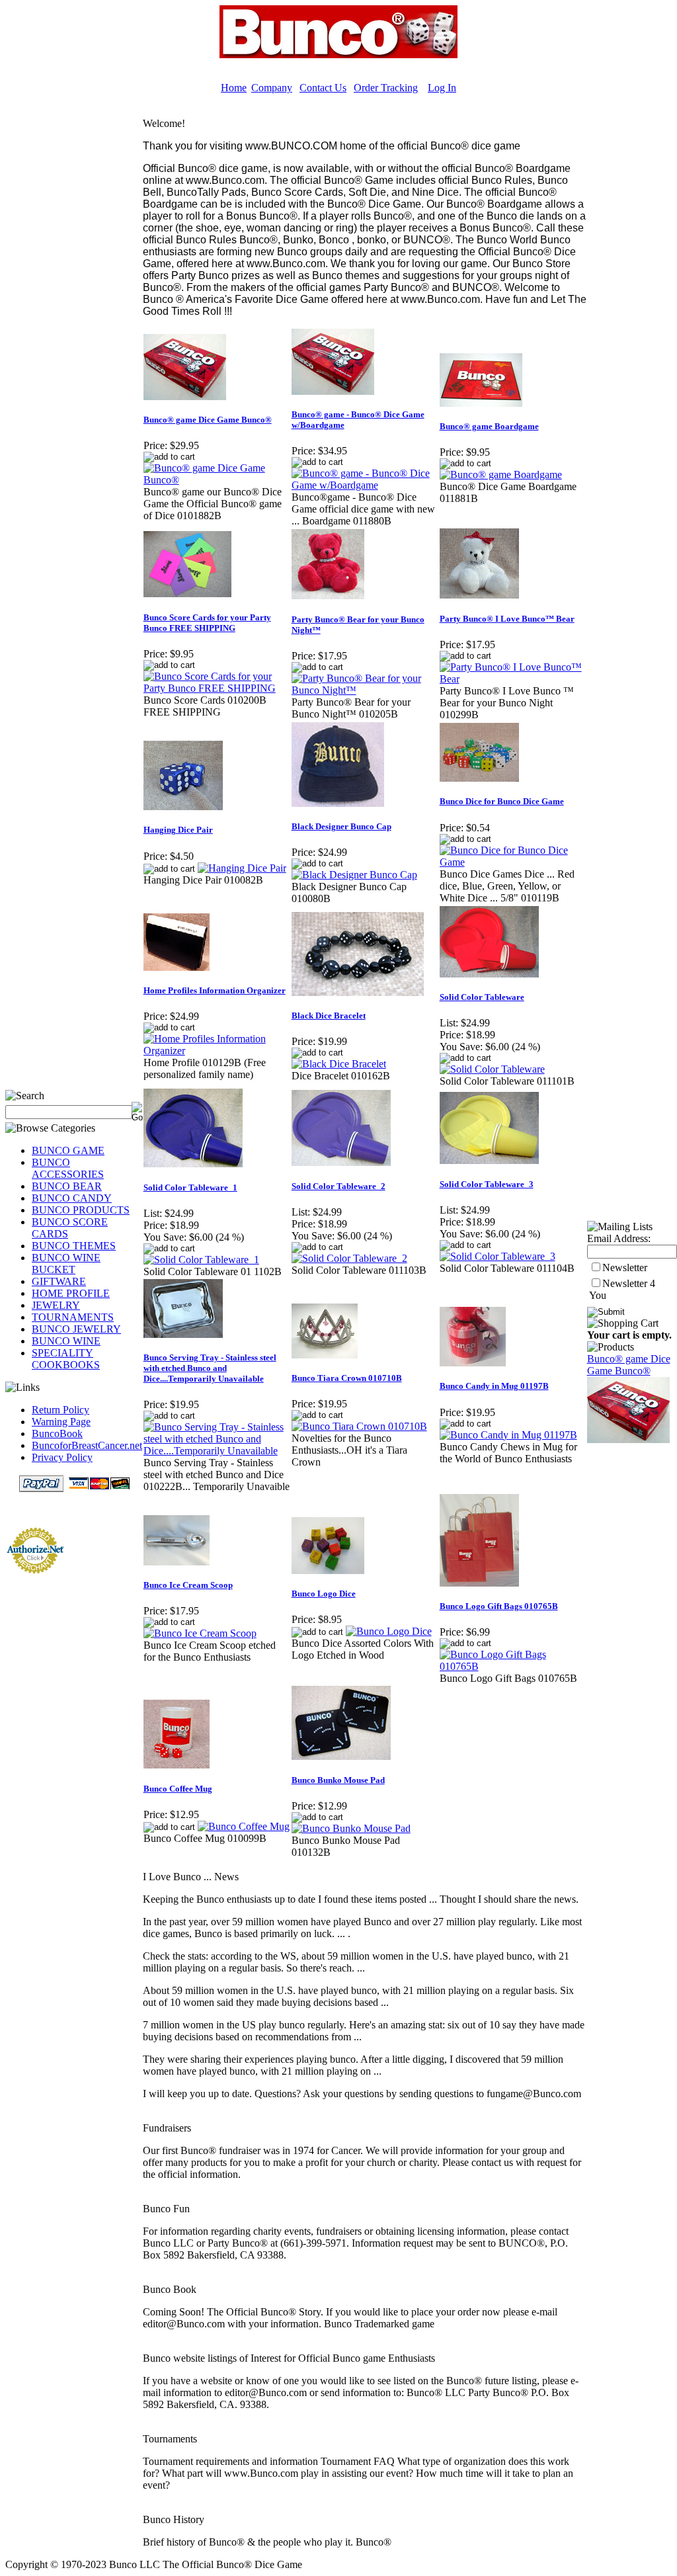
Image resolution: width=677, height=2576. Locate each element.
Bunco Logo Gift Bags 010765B (499, 1606)
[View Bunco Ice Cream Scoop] (200, 1633)
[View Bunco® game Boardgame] (501, 475)
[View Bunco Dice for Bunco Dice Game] (513, 862)
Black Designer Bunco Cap (341, 826)
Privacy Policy (62, 1457)
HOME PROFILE (71, 1293)
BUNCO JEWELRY (76, 1329)
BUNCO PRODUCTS (81, 1210)
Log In (442, 88)
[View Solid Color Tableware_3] (498, 1256)
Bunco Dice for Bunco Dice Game (502, 801)
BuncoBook (57, 1433)
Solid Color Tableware (482, 997)
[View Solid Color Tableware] (492, 1069)
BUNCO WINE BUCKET (66, 1264)
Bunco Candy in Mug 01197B (494, 1386)
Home (234, 88)
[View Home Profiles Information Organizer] (217, 1051)
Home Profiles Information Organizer (215, 990)
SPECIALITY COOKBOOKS (66, 1359)
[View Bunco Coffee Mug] (244, 1826)
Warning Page (61, 1422)
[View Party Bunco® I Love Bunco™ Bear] (513, 679)
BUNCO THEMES (74, 1246)
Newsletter (625, 1267)
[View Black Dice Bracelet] (339, 1064)
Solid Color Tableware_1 (190, 1187)
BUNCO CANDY (72, 1198)
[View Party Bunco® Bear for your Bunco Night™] (365, 690)
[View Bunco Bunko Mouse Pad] (351, 1828)
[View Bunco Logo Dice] (389, 1631)
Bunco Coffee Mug (178, 1789)
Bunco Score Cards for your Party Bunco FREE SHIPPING (207, 623)
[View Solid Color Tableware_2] (349, 1258)
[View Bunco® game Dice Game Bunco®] (217, 480)
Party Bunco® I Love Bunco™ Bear (507, 619)
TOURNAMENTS (73, 1317)
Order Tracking (386, 88)
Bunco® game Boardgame (489, 426)
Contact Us (323, 88)
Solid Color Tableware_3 (487, 1184)
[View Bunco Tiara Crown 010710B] (359, 1426)
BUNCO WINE (66, 1341)
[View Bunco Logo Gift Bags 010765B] (513, 1666)
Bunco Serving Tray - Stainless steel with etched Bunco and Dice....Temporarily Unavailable (210, 1368)
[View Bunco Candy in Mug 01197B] (508, 1435)
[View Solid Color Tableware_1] (201, 1260)
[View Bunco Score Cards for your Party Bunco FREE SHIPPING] (217, 688)
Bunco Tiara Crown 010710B (347, 1378)
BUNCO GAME (68, 1150)
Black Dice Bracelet (329, 1016)
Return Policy (60, 1410)
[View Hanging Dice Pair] (242, 868)
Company (272, 88)
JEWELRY (56, 1305)
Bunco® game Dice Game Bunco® (208, 420)
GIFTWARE (59, 1281)
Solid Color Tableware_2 (338, 1186)
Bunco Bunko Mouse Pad (338, 1780)
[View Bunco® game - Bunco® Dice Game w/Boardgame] (365, 485)
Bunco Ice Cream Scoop (188, 1585)
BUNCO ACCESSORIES (68, 1168)
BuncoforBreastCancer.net (87, 1445)
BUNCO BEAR (67, 1186)
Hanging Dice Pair (178, 830)
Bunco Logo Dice (324, 1594)
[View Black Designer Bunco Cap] (354, 875)
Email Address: (619, 1238)
